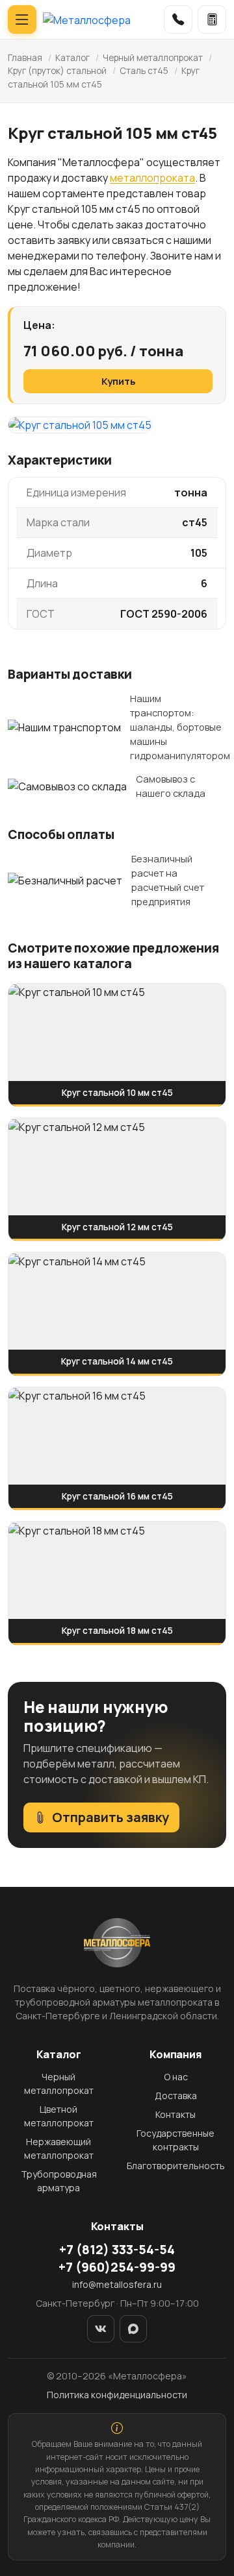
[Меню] (22, 19)
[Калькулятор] (212, 19)
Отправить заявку (110, 1817)
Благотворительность (176, 2166)
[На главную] (87, 19)
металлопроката (152, 178)
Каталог (72, 58)
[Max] (133, 2329)
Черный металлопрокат (153, 58)
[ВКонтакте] (101, 2329)
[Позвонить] (178, 19)
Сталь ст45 (144, 71)
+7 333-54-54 (117, 2250)
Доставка (176, 2096)
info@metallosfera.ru (117, 2284)
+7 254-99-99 (117, 2267)
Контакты (175, 2114)
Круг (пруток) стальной (57, 71)
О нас (176, 2077)
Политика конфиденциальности (117, 2395)
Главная (25, 58)
